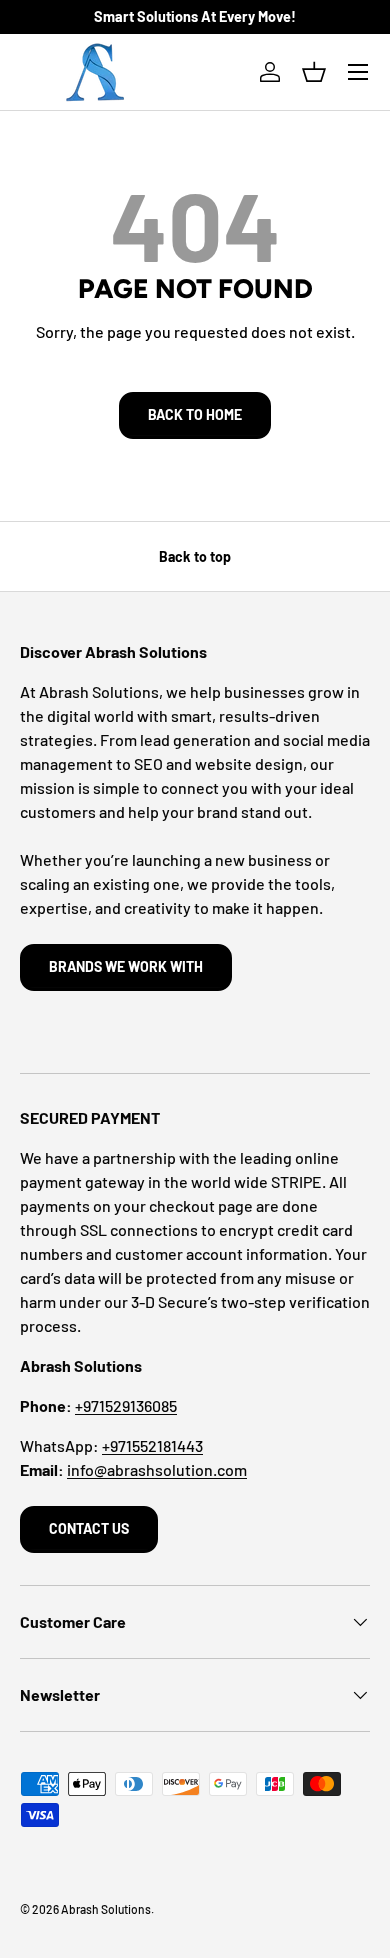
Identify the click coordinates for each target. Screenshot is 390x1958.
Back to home (195, 414)
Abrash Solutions (106, 1909)
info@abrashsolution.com (157, 1469)
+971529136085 (126, 1405)
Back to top (195, 556)
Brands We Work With (126, 966)
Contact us (89, 1528)
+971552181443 (152, 1445)
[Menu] (358, 72)
